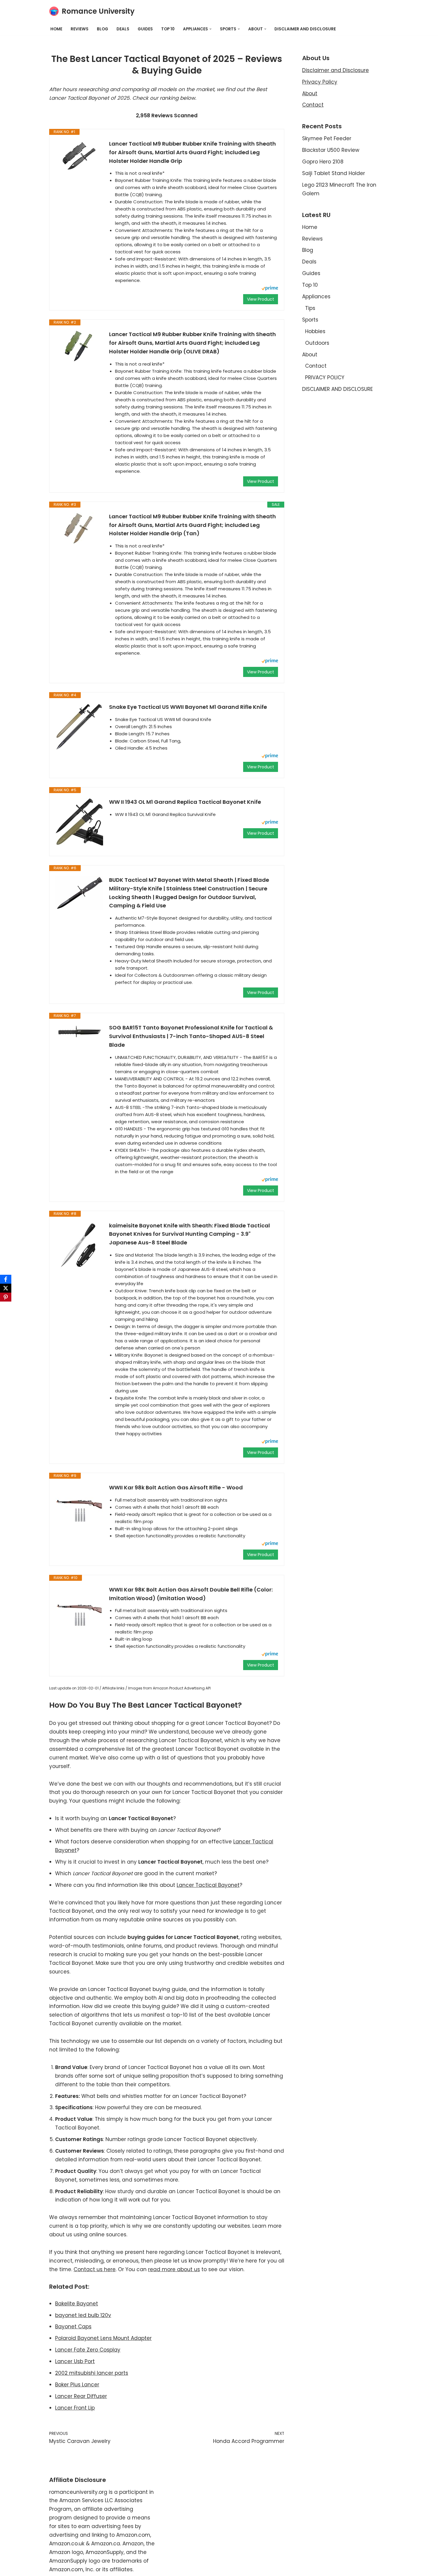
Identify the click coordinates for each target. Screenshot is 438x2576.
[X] (6, 1288)
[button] (211, 29)
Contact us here (95, 2269)
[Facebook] (6, 1279)
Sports (310, 320)
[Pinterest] (6, 1297)
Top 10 (168, 29)
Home (56, 29)
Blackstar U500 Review (331, 150)
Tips (310, 308)
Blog (102, 29)
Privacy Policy (320, 82)
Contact (313, 105)
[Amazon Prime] (270, 289)
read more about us (174, 2269)
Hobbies (315, 331)
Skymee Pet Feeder (327, 138)
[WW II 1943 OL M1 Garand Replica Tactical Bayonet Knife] (79, 822)
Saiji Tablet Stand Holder (334, 173)
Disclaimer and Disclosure (336, 70)
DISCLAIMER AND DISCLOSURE (305, 29)
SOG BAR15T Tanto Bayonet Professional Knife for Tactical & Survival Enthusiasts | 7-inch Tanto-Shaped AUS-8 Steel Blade (191, 1036)
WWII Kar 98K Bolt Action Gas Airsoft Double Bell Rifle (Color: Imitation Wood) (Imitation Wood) (191, 1594)
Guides (145, 29)
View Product (261, 299)
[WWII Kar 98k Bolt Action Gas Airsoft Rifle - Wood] (79, 1507)
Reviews (80, 29)
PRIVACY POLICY (325, 377)
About (310, 93)
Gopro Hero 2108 (323, 162)
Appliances (316, 297)
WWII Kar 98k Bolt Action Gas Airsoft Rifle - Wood (176, 1487)
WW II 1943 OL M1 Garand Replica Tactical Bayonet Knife (185, 802)
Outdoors (317, 343)
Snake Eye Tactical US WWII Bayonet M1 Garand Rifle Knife (188, 707)
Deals (123, 29)
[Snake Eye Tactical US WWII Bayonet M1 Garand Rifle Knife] (79, 727)
